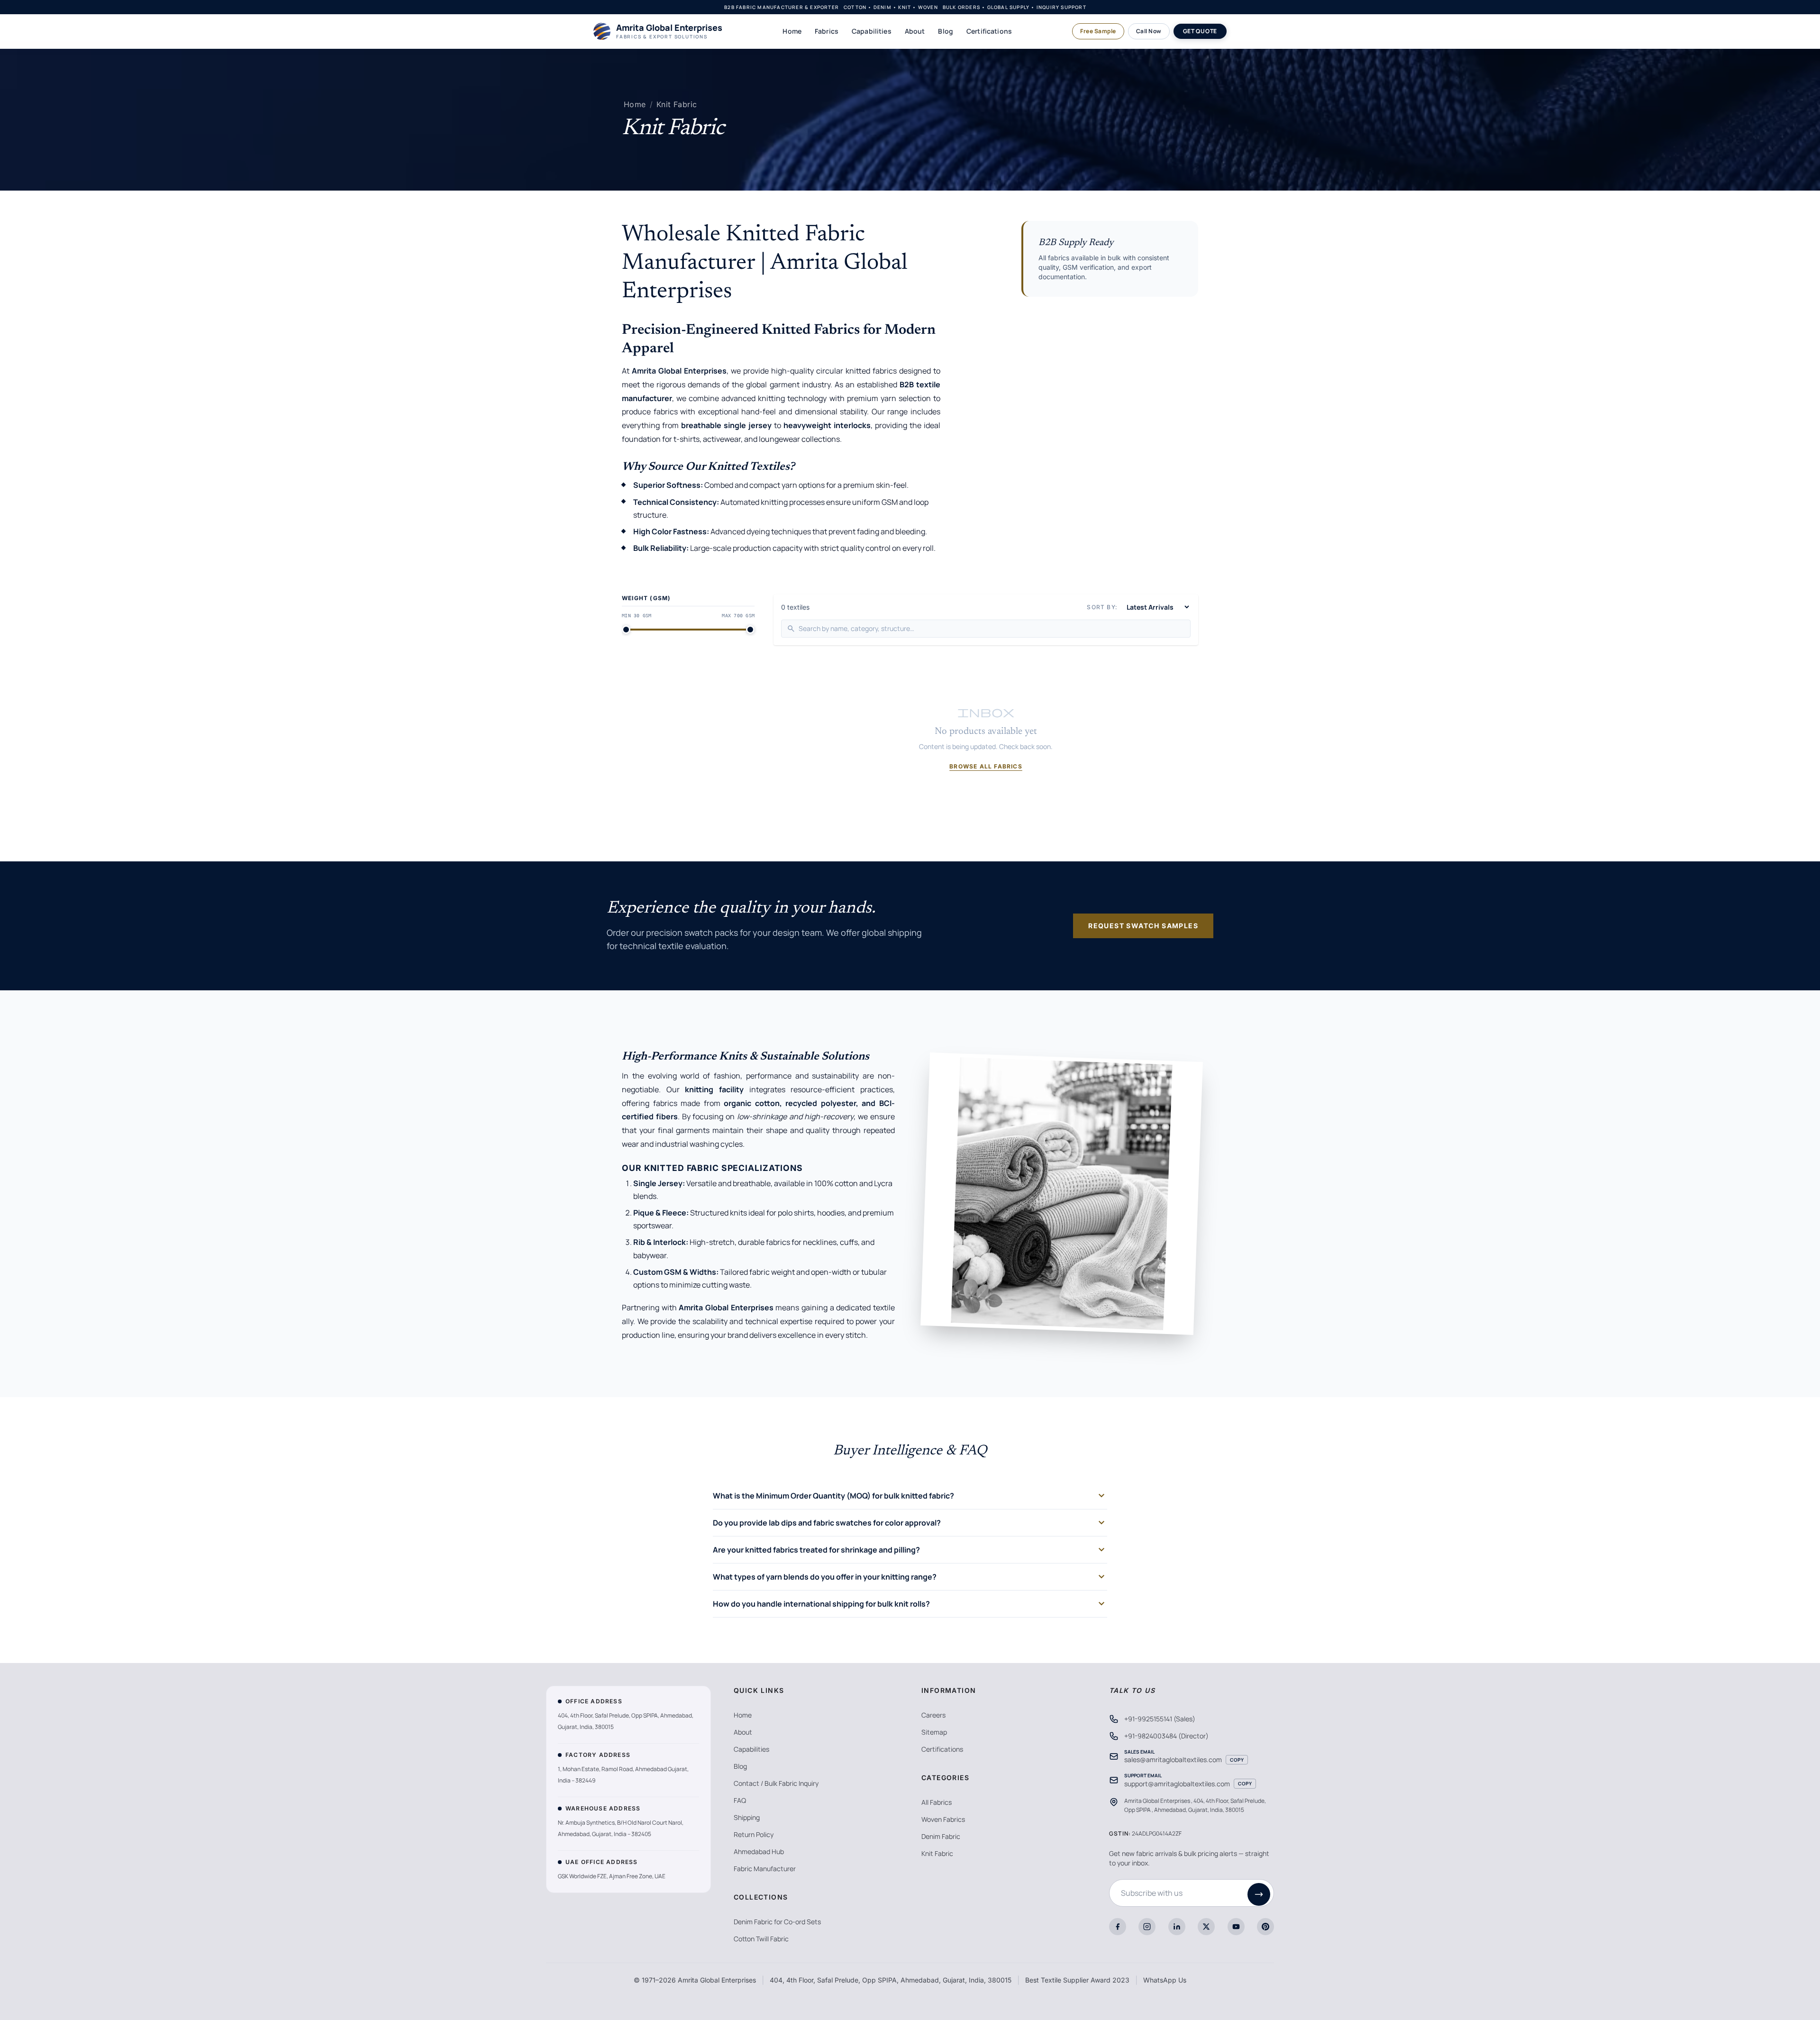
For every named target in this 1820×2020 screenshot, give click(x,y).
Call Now (1149, 31)
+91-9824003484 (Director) (1166, 1736)
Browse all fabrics (986, 766)
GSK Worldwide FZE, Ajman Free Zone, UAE (612, 1876)
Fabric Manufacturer (765, 1869)
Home (792, 31)
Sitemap (934, 1732)
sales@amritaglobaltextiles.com (1173, 1760)
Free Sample (1098, 31)
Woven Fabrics (943, 1819)
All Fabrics (937, 1802)
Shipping (747, 1817)
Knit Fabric (677, 104)
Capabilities (872, 31)
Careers (933, 1715)
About (915, 31)
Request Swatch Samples (1143, 926)
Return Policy (754, 1834)
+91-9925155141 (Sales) (1160, 1719)
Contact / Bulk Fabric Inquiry (776, 1783)
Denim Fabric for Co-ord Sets (777, 1922)
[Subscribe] (1259, 1894)
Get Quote (1200, 31)
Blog (946, 31)
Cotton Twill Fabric (761, 1939)
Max (738, 616)
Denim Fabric (941, 1836)
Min (637, 616)
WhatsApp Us (1165, 1980)
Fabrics (827, 31)
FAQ (740, 1800)
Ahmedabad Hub (759, 1851)
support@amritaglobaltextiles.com (1177, 1784)
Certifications (989, 31)
